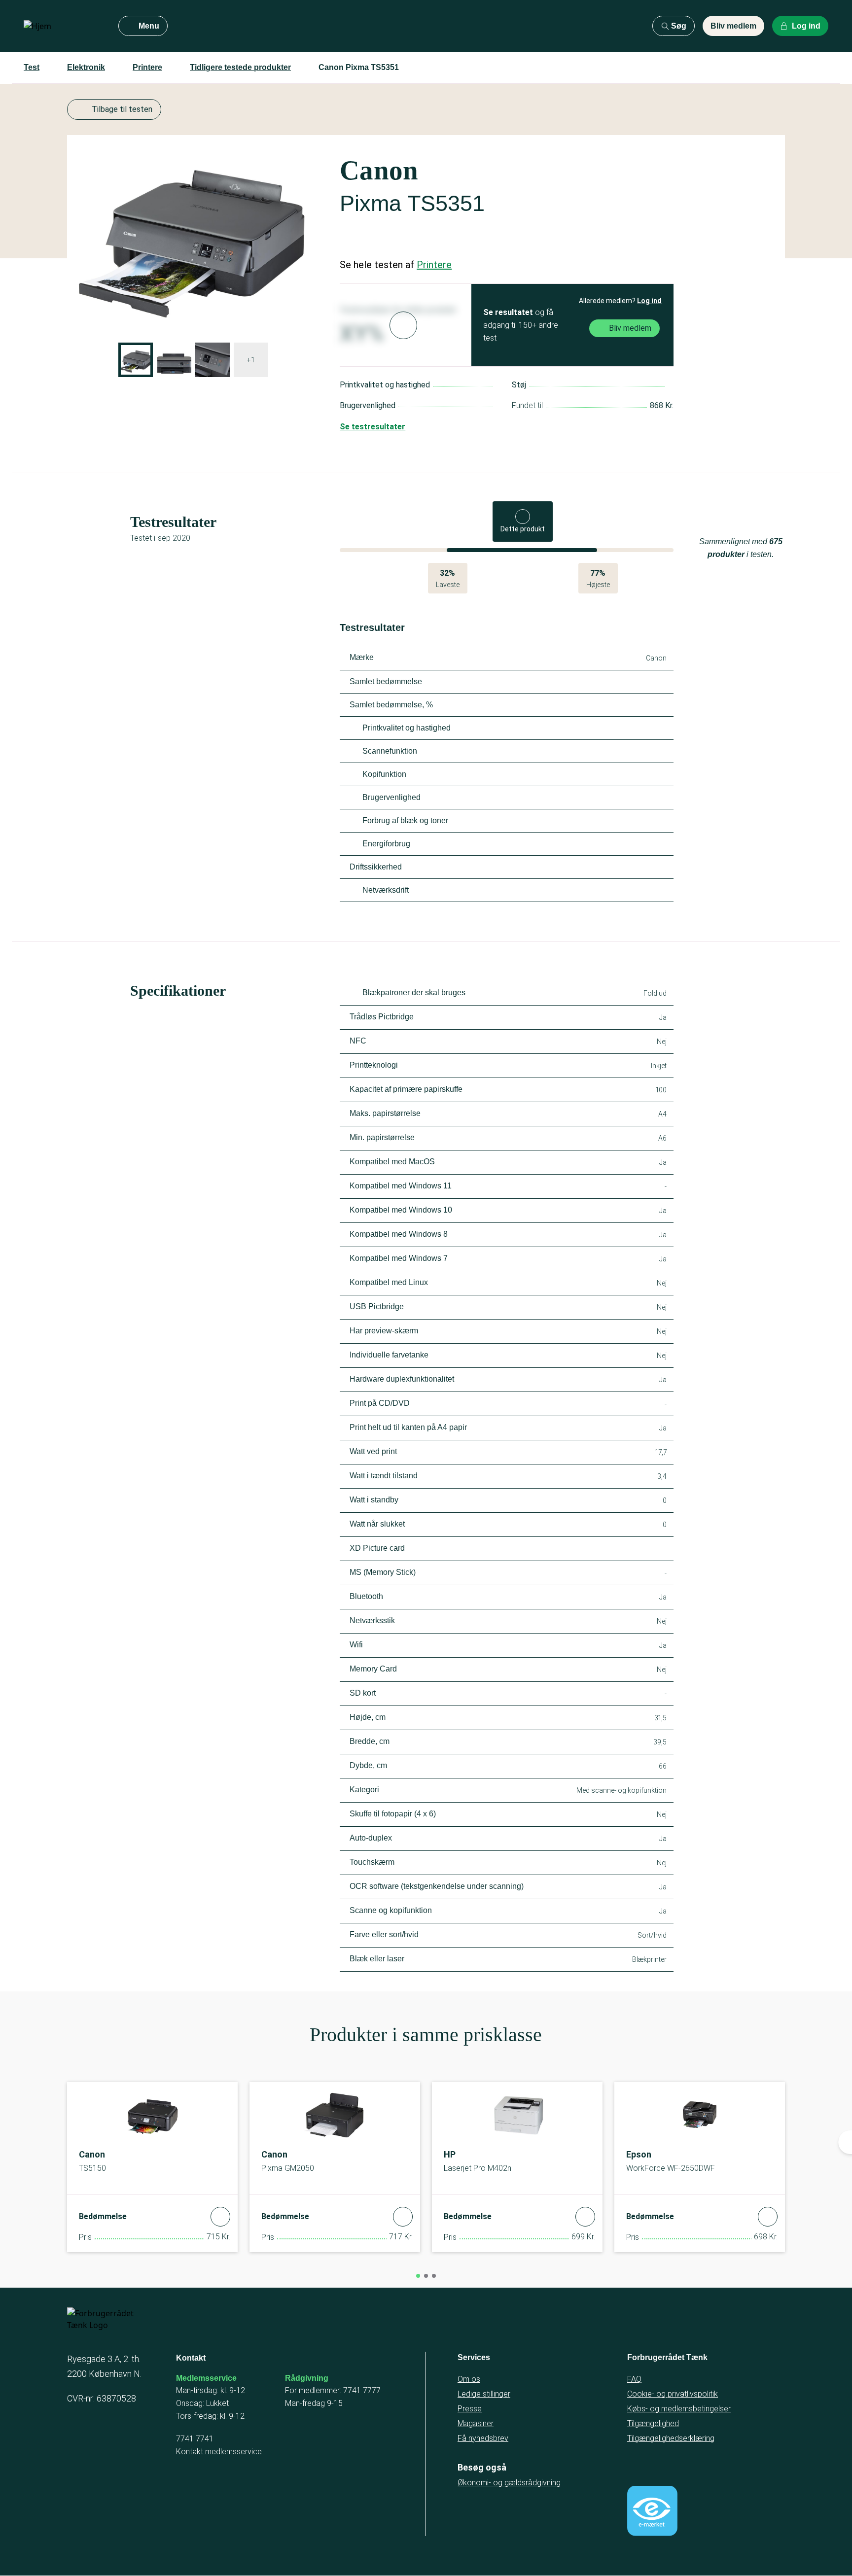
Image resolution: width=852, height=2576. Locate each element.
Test (32, 67)
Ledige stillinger (484, 2394)
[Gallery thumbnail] (136, 360)
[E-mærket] (652, 2511)
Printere (147, 67)
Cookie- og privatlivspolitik (673, 2394)
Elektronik (86, 67)
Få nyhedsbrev (483, 2438)
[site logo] (63, 26)
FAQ (634, 2379)
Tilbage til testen (122, 109)
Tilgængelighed (653, 2423)
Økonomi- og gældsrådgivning (509, 2483)
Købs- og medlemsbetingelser (679, 2409)
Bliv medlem (733, 26)
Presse (470, 2409)
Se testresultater (373, 427)
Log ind (649, 301)
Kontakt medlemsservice (219, 2452)
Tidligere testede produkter (240, 67)
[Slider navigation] (418, 2276)
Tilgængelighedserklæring (671, 2438)
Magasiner (476, 2423)
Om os (469, 2379)
